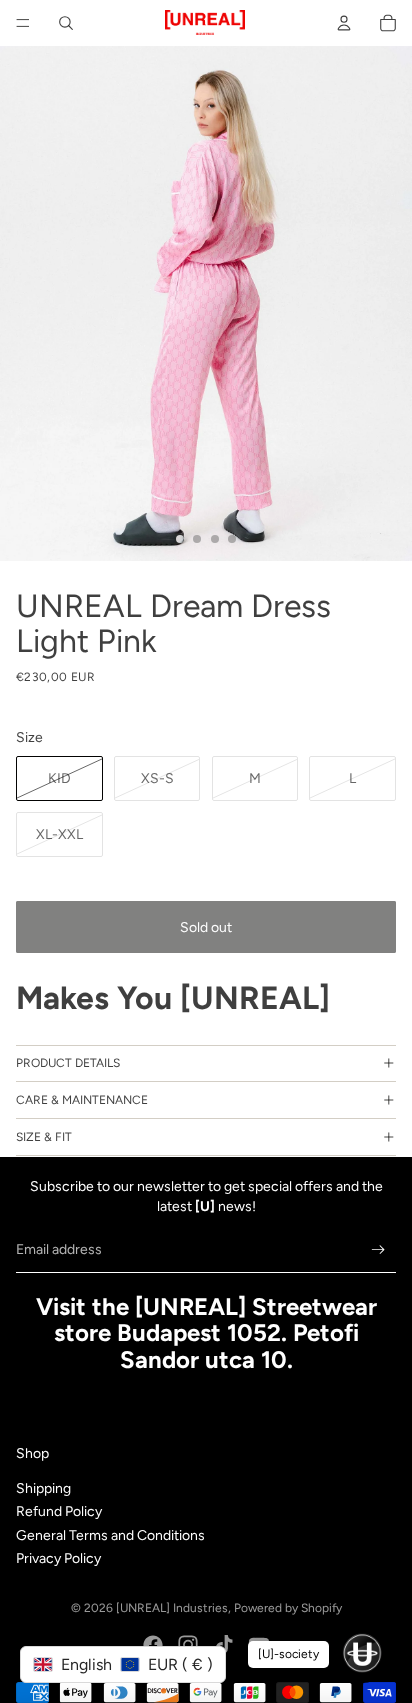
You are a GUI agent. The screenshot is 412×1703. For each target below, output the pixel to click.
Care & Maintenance (82, 1100)
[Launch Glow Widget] (362, 1653)
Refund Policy (59, 1511)
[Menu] (23, 23)
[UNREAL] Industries (172, 1608)
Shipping (43, 1488)
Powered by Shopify (288, 1608)
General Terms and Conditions (110, 1535)
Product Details (68, 1063)
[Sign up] (378, 1249)
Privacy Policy (58, 1558)
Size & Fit (44, 1137)
